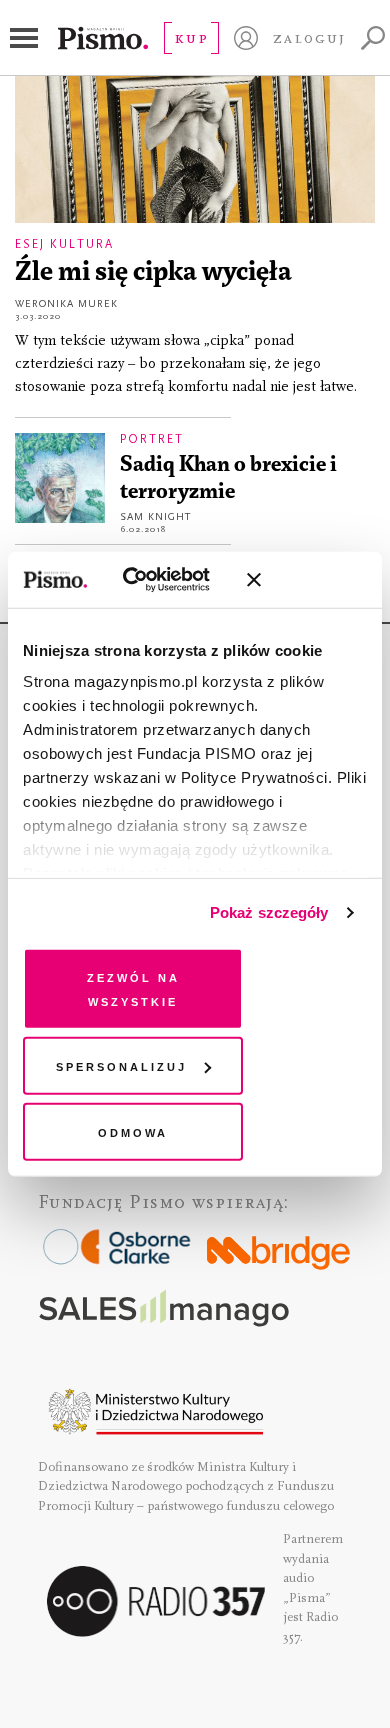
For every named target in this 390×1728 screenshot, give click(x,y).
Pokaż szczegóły (269, 912)
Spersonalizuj (121, 1065)
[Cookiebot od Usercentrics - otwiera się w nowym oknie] (149, 580)
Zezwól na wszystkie (133, 987)
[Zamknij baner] (307, 580)
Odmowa (133, 1130)
